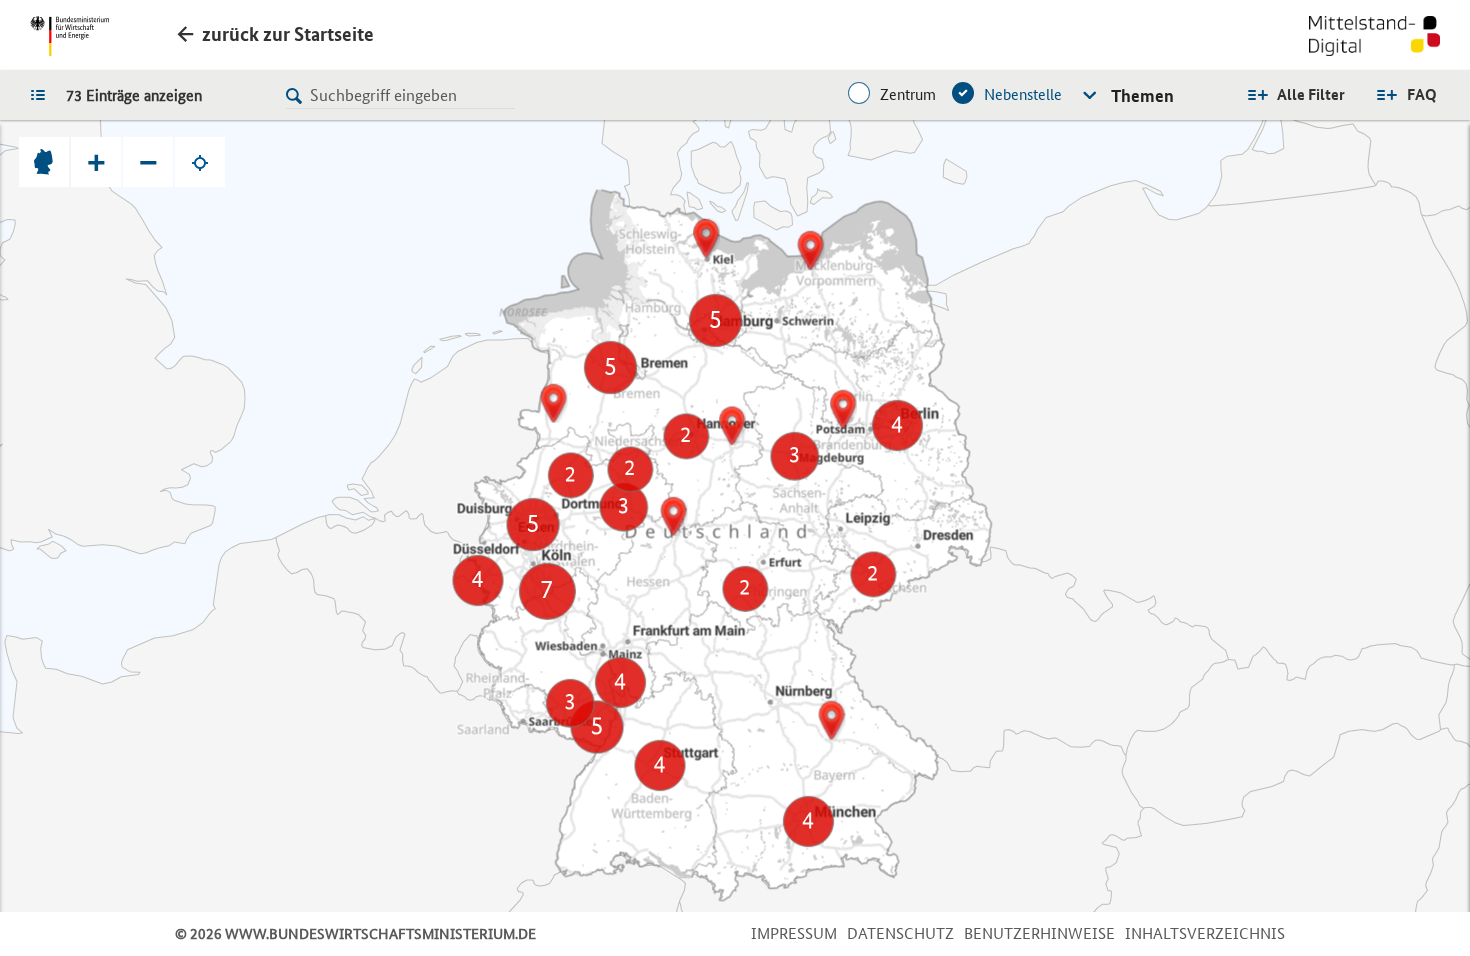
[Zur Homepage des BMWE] (69, 36)
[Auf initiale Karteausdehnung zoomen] (44, 162)
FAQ (1422, 94)
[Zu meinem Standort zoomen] (200, 162)
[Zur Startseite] (1374, 38)
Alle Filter (1311, 94)
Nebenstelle (1023, 94)
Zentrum (908, 94)
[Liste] (43, 94)
